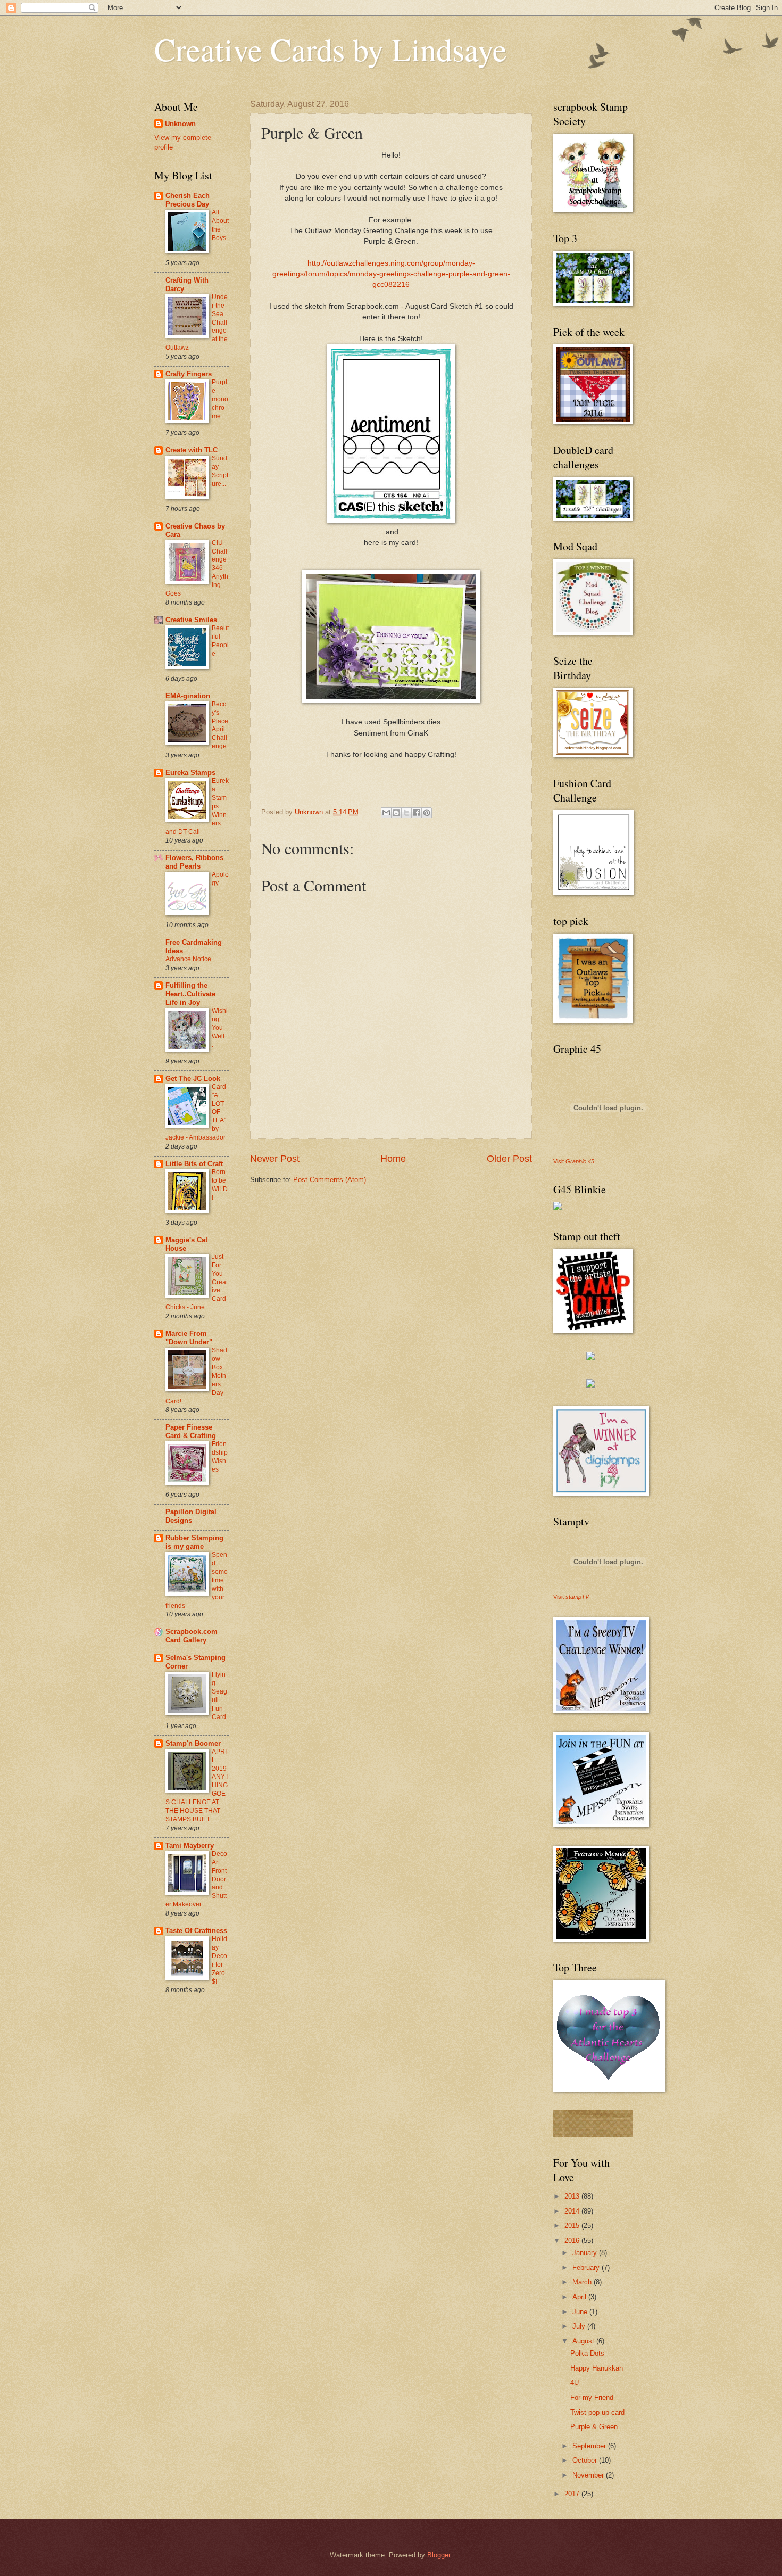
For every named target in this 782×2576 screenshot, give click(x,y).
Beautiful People (220, 641)
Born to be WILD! (220, 1185)
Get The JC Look (193, 1079)
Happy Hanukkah (597, 2368)
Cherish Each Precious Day (188, 200)
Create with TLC (192, 450)
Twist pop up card (597, 2412)
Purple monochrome (220, 399)
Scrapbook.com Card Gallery (192, 1636)
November (589, 2475)
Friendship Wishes (220, 1457)
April (580, 2297)
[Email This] (386, 813)
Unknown (180, 124)
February (587, 2268)
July (580, 2326)
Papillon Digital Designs (191, 1516)
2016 (573, 2240)
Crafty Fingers (189, 374)
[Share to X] (406, 813)
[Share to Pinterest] (427, 813)
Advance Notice (188, 959)
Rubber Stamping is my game (194, 1542)
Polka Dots (587, 2353)
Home (393, 1159)
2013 (573, 2196)
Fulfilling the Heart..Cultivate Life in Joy (190, 994)
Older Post (509, 1159)
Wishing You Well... (220, 1028)
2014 (573, 2211)
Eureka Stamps (190, 773)
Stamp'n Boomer (193, 1743)
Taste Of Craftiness (196, 1931)
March (583, 2282)
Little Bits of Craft (194, 1164)
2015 (573, 2226)
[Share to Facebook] (417, 813)
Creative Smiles (191, 620)
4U (575, 2383)
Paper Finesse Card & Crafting (191, 1431)
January (586, 2253)
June (581, 2312)
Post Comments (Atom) (330, 1180)
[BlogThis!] (396, 813)
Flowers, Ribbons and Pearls (194, 862)
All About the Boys (220, 225)
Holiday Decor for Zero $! (219, 1960)
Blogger (439, 2555)
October (586, 2460)
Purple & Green (594, 2427)
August (584, 2341)
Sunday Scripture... (220, 471)
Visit (574, 1161)
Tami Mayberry (190, 1846)
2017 (573, 2494)
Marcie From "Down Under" (189, 1338)
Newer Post (275, 1159)
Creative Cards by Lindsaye (331, 49)
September (590, 2446)
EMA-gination (188, 696)
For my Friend (592, 2397)
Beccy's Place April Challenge (220, 725)
